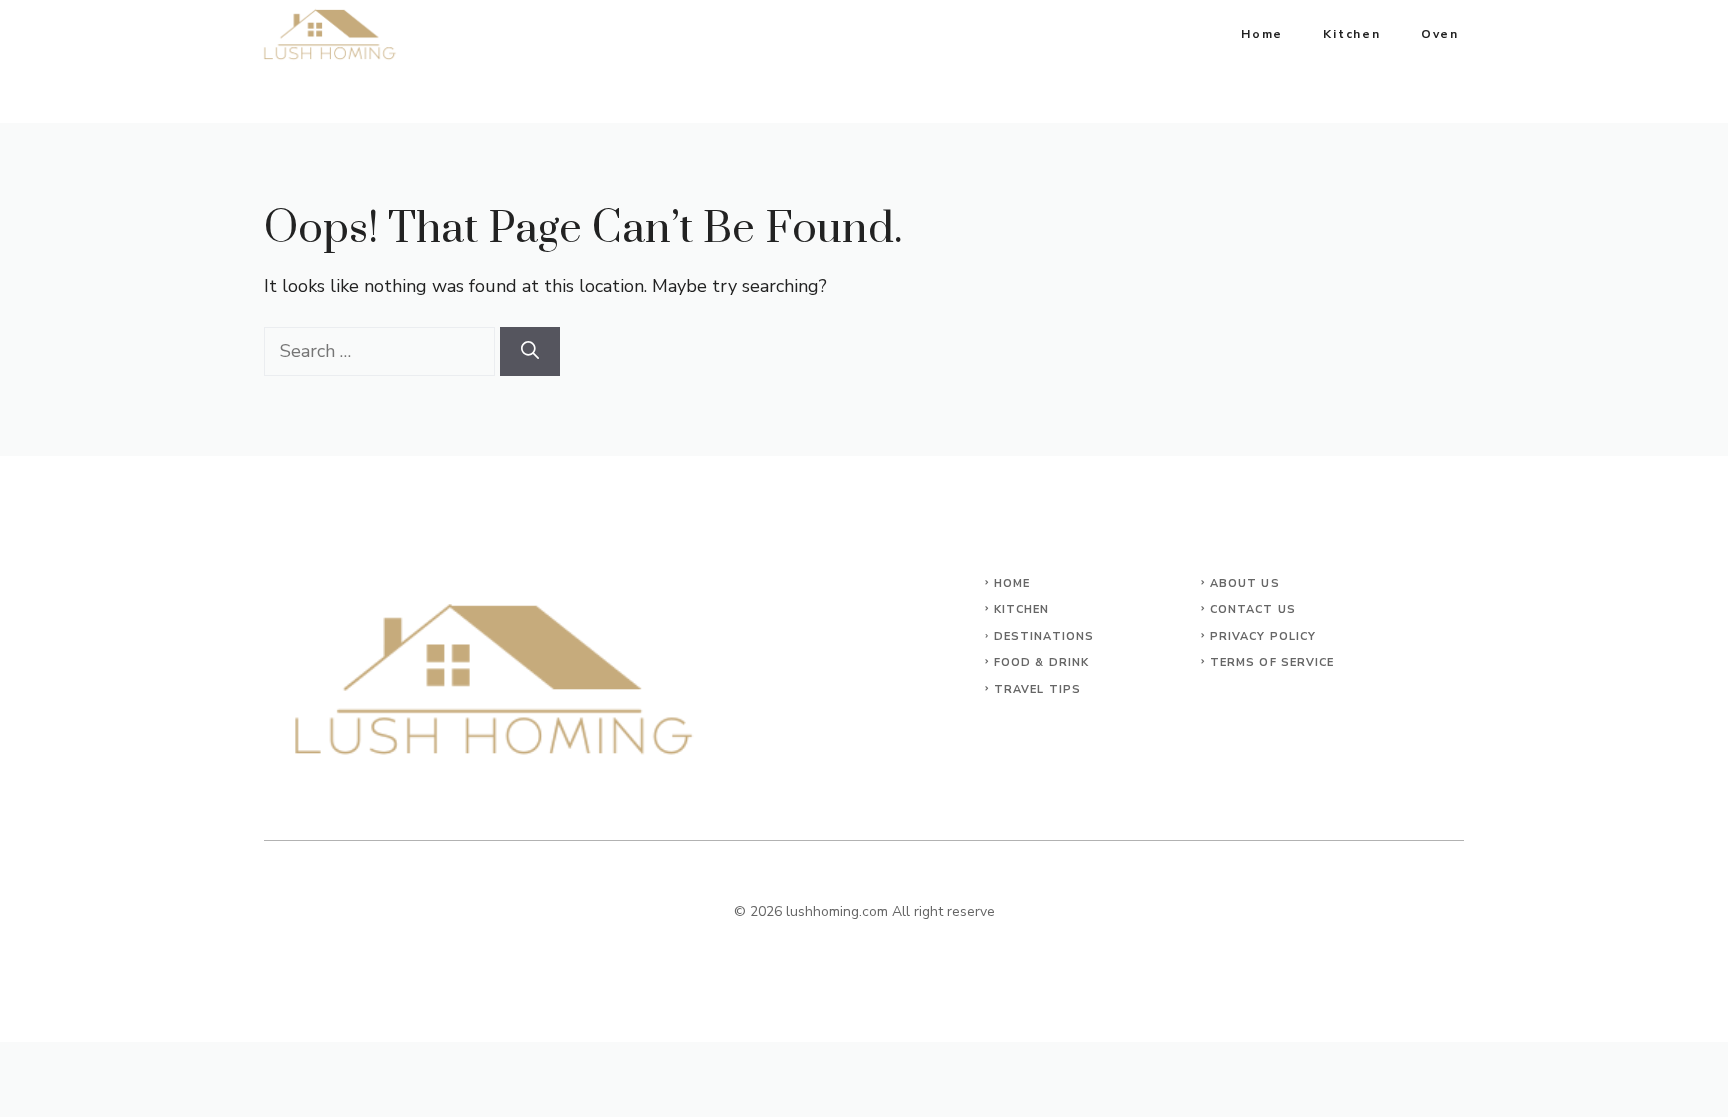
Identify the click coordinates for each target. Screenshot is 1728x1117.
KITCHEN (1022, 609)
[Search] (530, 351)
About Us (1245, 583)
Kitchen (1352, 34)
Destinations (1044, 636)
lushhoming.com (837, 911)
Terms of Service (1272, 662)
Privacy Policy (1263, 636)
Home (1262, 34)
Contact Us (1253, 609)
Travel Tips (1037, 689)
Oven (1440, 34)
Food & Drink (1041, 662)
